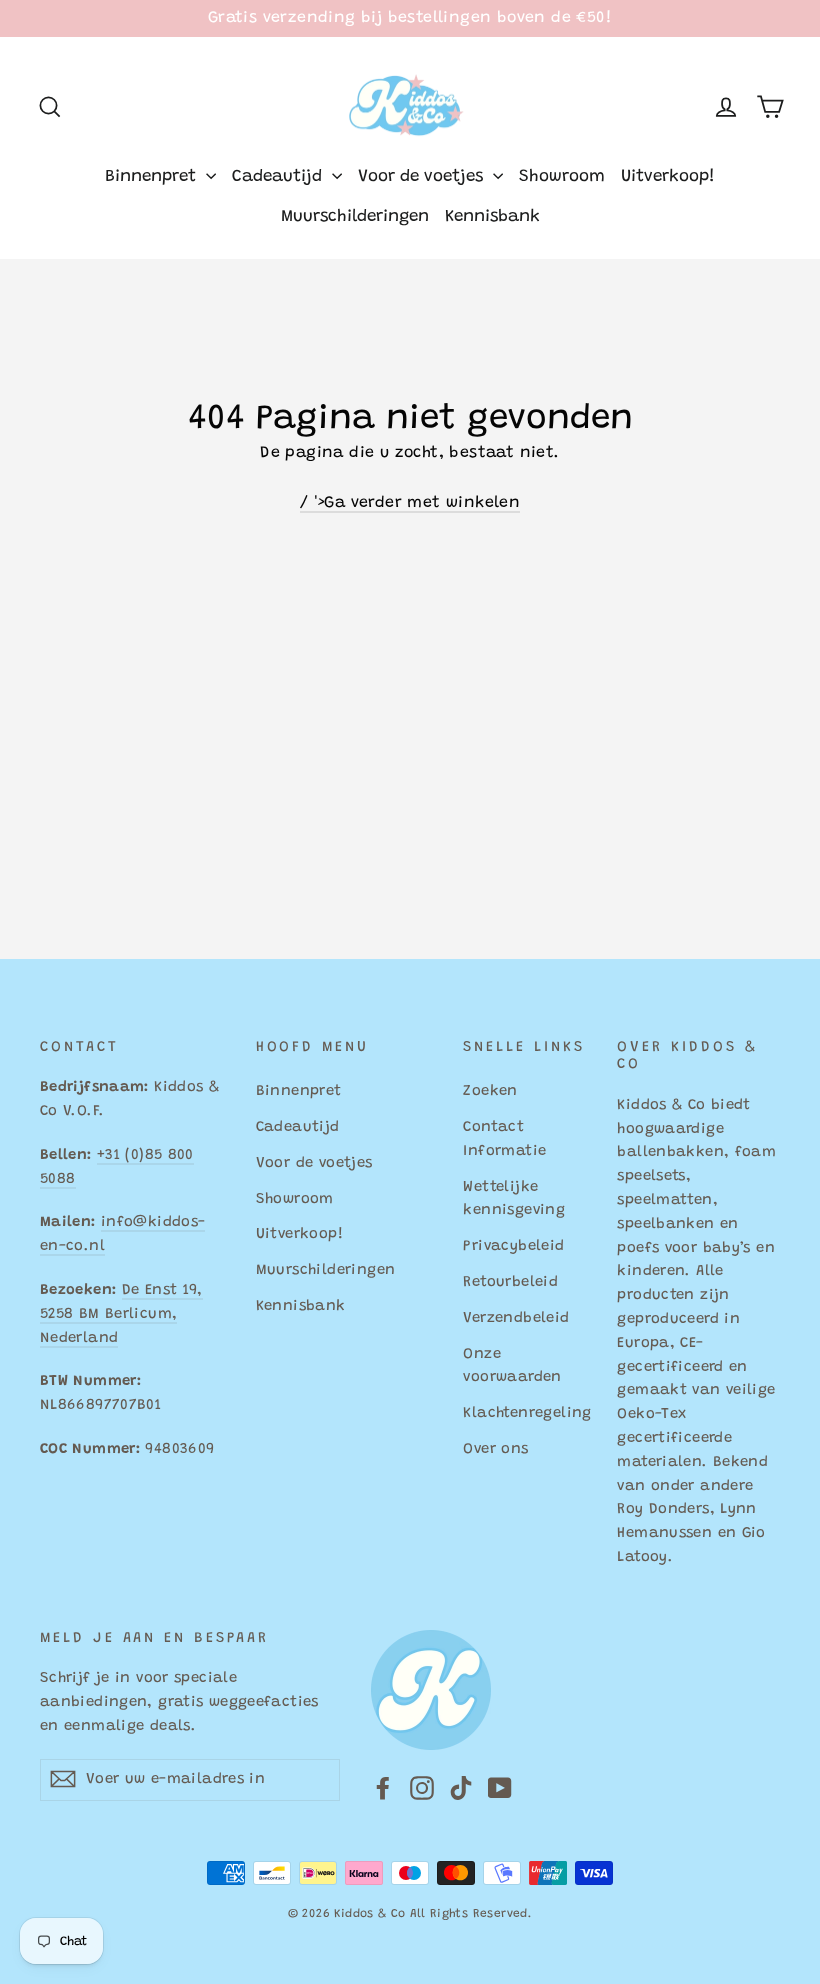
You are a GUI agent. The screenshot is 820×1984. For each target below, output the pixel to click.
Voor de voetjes (423, 177)
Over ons (495, 1449)
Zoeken (490, 1091)
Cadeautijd (279, 177)
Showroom (562, 177)
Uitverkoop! (668, 177)
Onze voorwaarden (512, 1366)
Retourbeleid (510, 1282)
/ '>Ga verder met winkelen (410, 503)
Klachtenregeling (525, 1413)
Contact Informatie (504, 1139)
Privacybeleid (513, 1246)
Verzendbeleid (516, 1318)
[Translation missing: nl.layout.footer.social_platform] (383, 1789)
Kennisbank (492, 217)
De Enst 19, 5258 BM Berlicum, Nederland (121, 1314)
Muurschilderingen (355, 217)
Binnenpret (153, 177)
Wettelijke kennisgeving (514, 1199)
